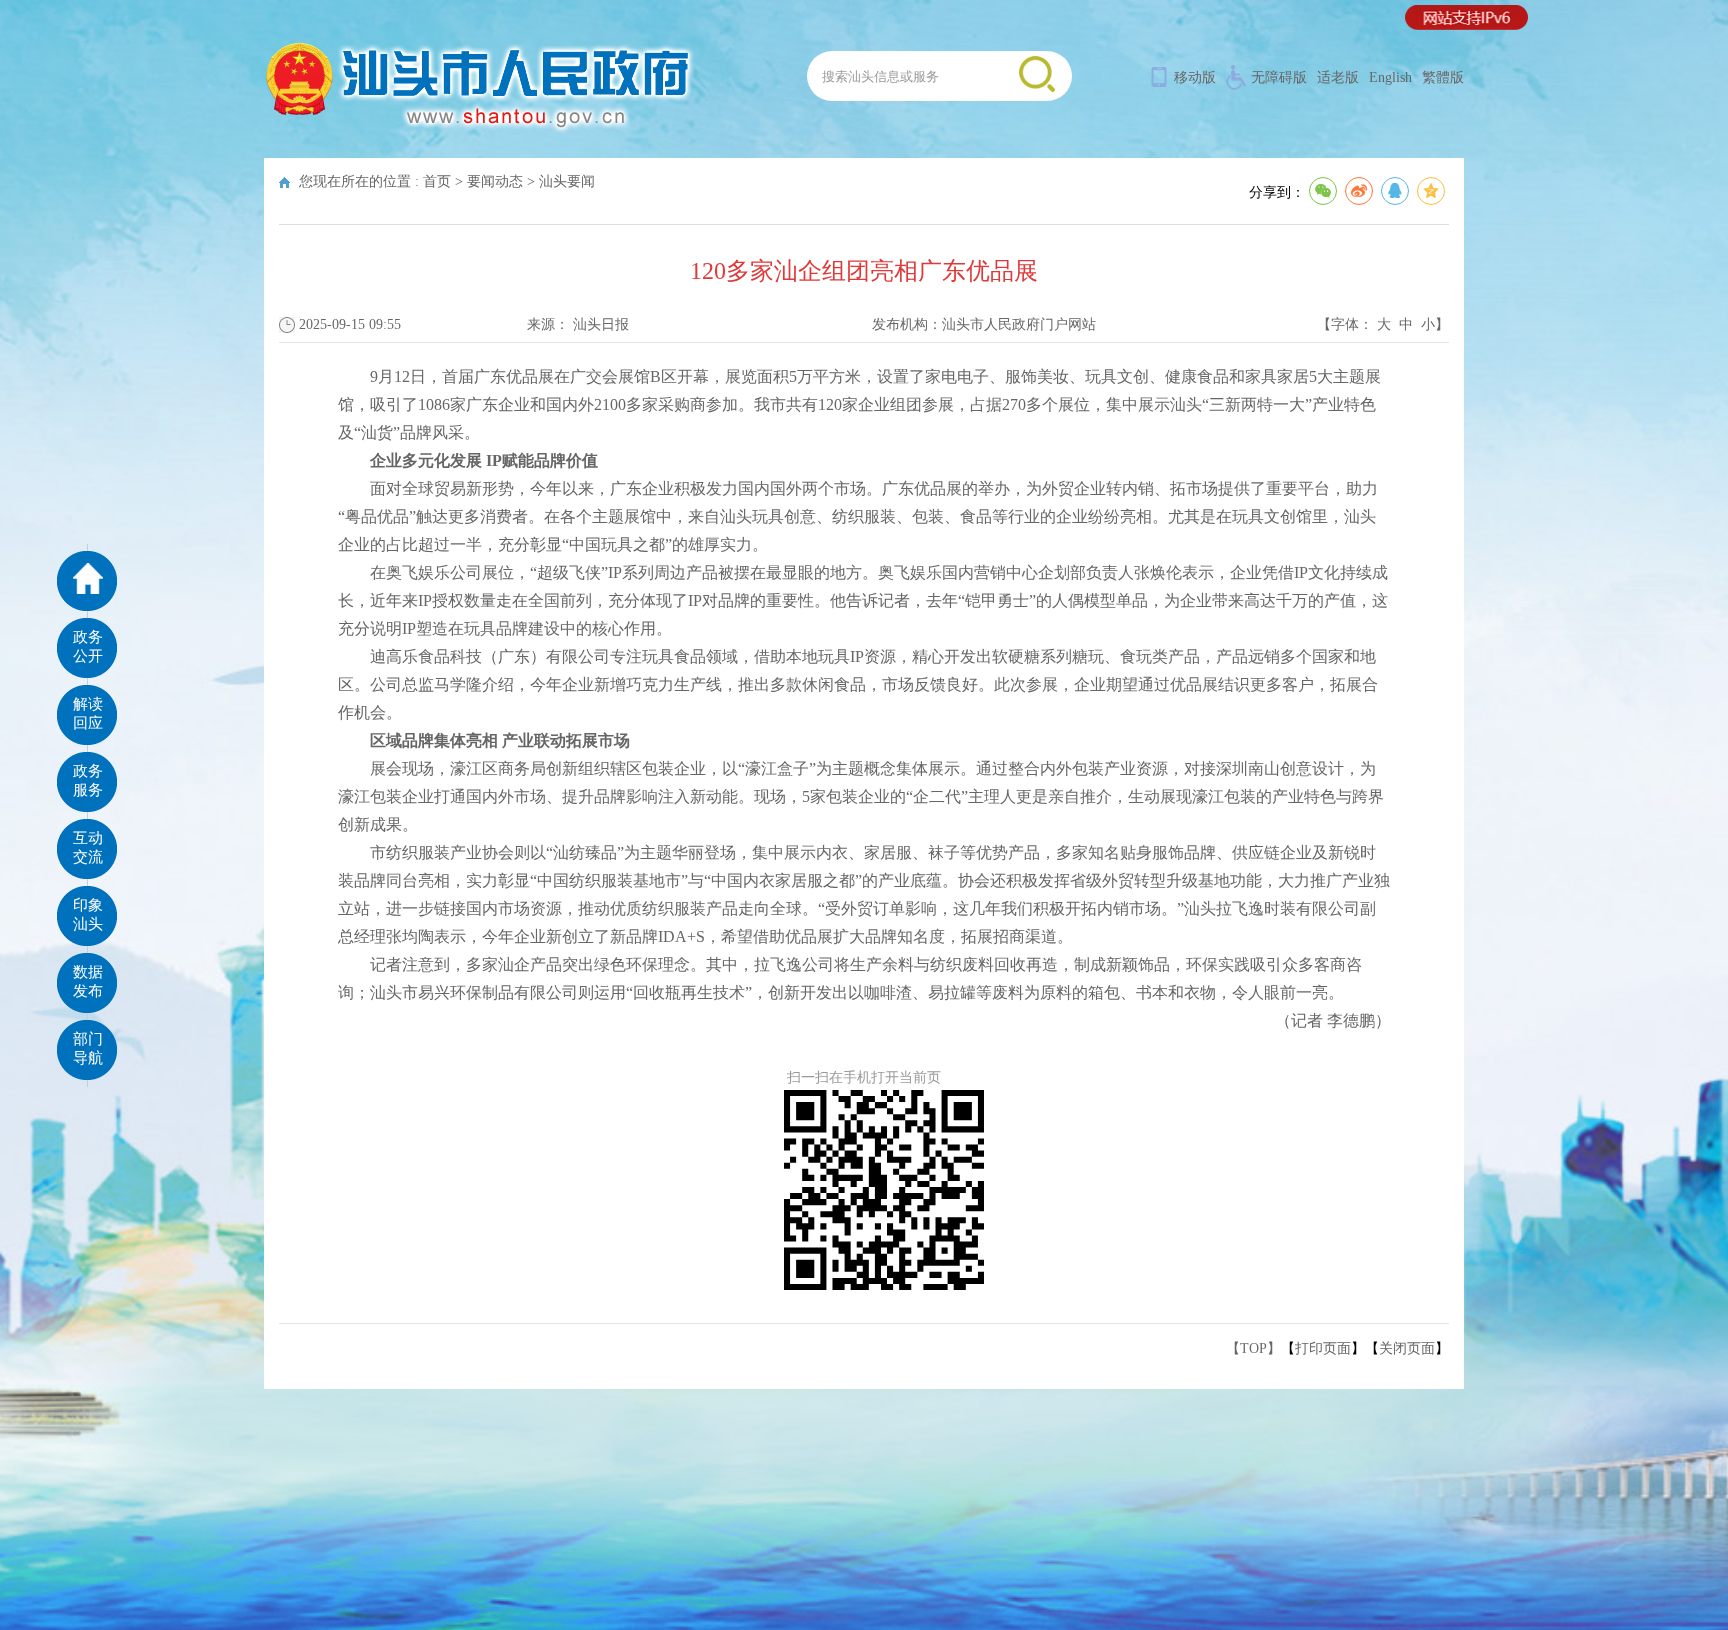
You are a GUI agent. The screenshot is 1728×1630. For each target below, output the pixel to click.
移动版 (1195, 77)
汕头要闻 (567, 181)
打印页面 (1323, 1348)
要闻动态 (495, 181)
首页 (437, 181)
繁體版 (1443, 77)
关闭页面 (1407, 1348)
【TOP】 (1253, 1348)
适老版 (1338, 77)
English (1390, 77)
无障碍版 (1279, 77)
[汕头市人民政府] (479, 129)
